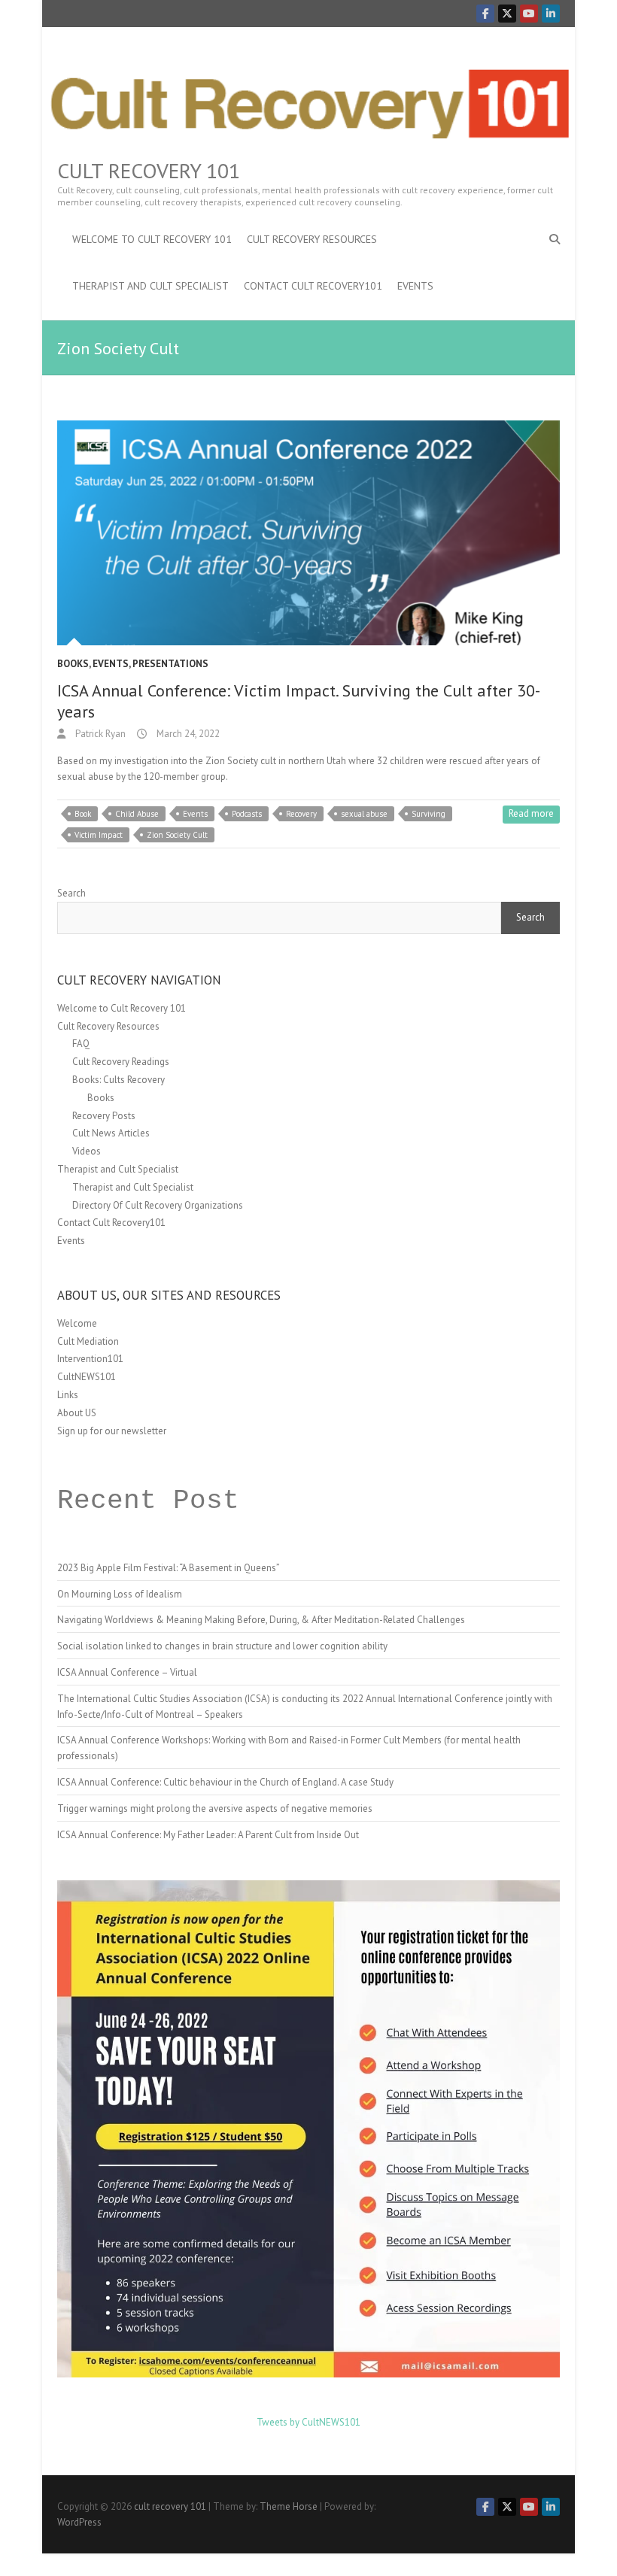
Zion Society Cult (177, 835)
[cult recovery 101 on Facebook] (485, 14)
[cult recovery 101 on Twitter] (507, 14)
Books (73, 664)
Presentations (170, 664)
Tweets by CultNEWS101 (308, 2422)
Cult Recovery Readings (121, 1062)
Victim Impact (99, 835)
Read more (531, 813)
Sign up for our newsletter (112, 1431)
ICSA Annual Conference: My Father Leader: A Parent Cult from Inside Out (208, 1835)
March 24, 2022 (187, 734)
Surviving (429, 814)
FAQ (81, 1044)
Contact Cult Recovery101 (313, 286)
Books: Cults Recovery (119, 1080)
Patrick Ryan (99, 734)
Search (71, 893)
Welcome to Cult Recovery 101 (152, 239)
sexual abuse (364, 814)
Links (68, 1395)
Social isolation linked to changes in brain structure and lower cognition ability (222, 1646)
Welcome (77, 1323)
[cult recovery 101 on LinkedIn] (551, 14)
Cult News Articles (111, 1133)
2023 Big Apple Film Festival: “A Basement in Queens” (169, 1568)
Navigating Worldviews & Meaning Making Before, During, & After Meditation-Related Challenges (261, 1620)
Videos (87, 1151)
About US (77, 1413)
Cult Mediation (88, 1341)
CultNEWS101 (87, 1377)
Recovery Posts (104, 1116)
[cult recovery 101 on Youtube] (529, 14)
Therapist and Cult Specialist (150, 286)
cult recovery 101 (149, 171)
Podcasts (247, 814)
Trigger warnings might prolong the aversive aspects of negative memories (215, 1808)
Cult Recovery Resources (312, 239)
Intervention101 (90, 1359)
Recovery (301, 814)
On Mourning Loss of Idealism (120, 1594)
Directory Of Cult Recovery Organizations (158, 1205)
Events (415, 286)
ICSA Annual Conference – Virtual (127, 1672)
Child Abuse (137, 814)
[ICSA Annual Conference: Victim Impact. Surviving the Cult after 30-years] (308, 533)
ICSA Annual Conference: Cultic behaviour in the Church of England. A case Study (225, 1782)
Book (83, 814)
